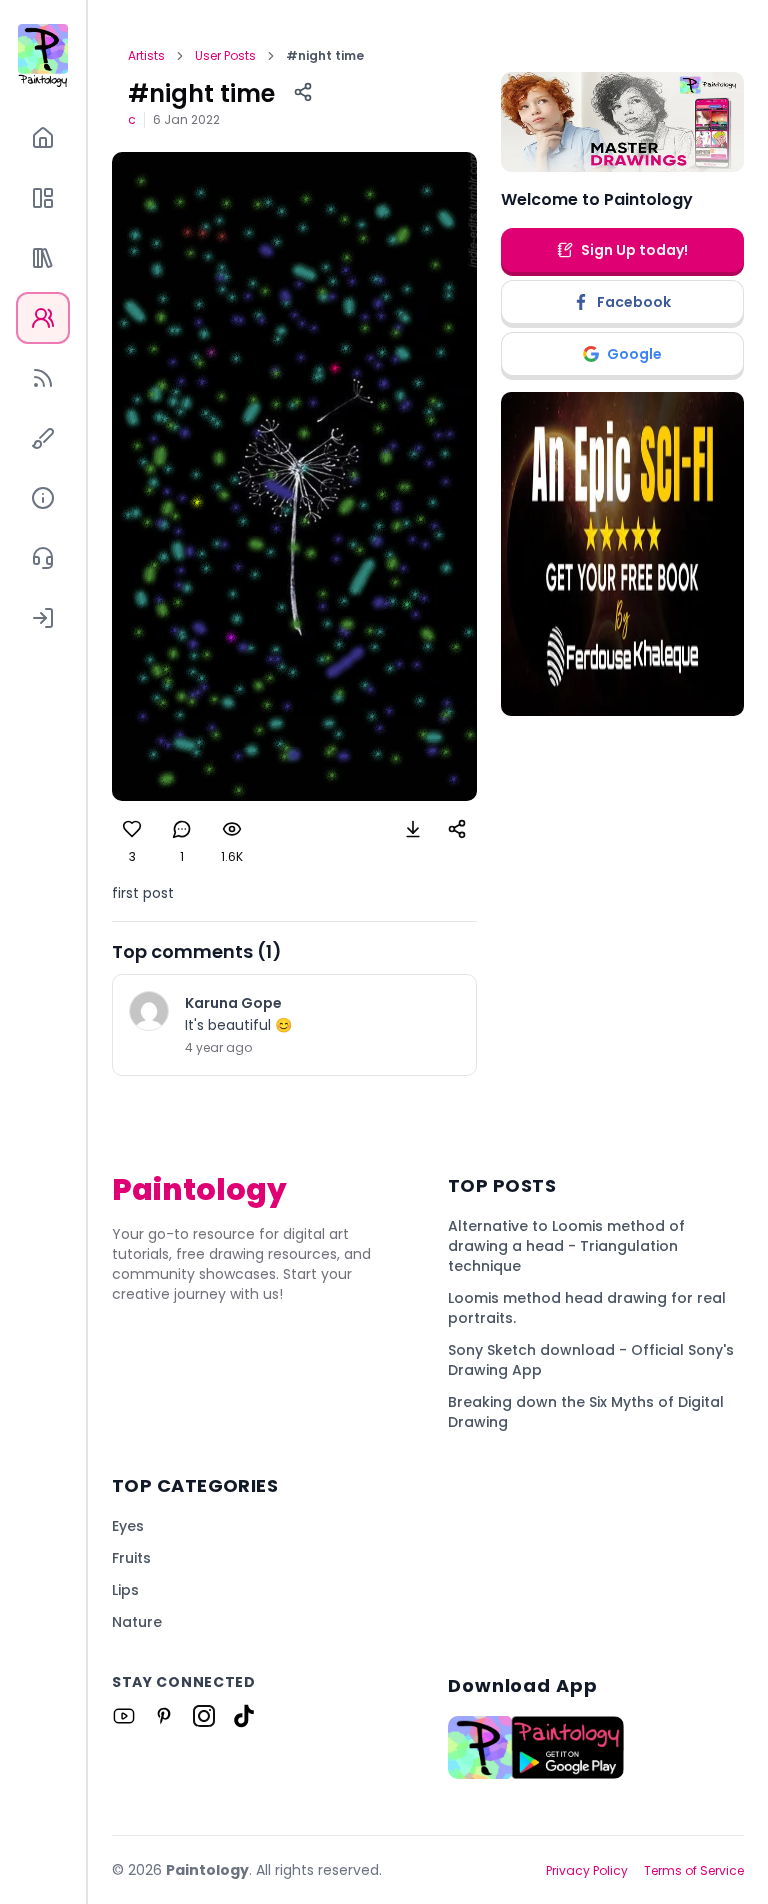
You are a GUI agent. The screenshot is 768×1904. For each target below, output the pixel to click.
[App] (43, 198)
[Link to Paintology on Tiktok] (244, 1716)
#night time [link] (325, 56)
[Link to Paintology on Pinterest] (164, 1716)
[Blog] (43, 378)
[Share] (303, 92)
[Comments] (182, 829)
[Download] (413, 829)
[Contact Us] (43, 558)
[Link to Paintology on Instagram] (204, 1716)
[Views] (232, 829)
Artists (146, 56)
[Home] (43, 138)
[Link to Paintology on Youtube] (124, 1716)
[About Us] (43, 498)
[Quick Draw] (43, 438)
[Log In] (43, 618)
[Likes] (132, 829)
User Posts (225, 56)
